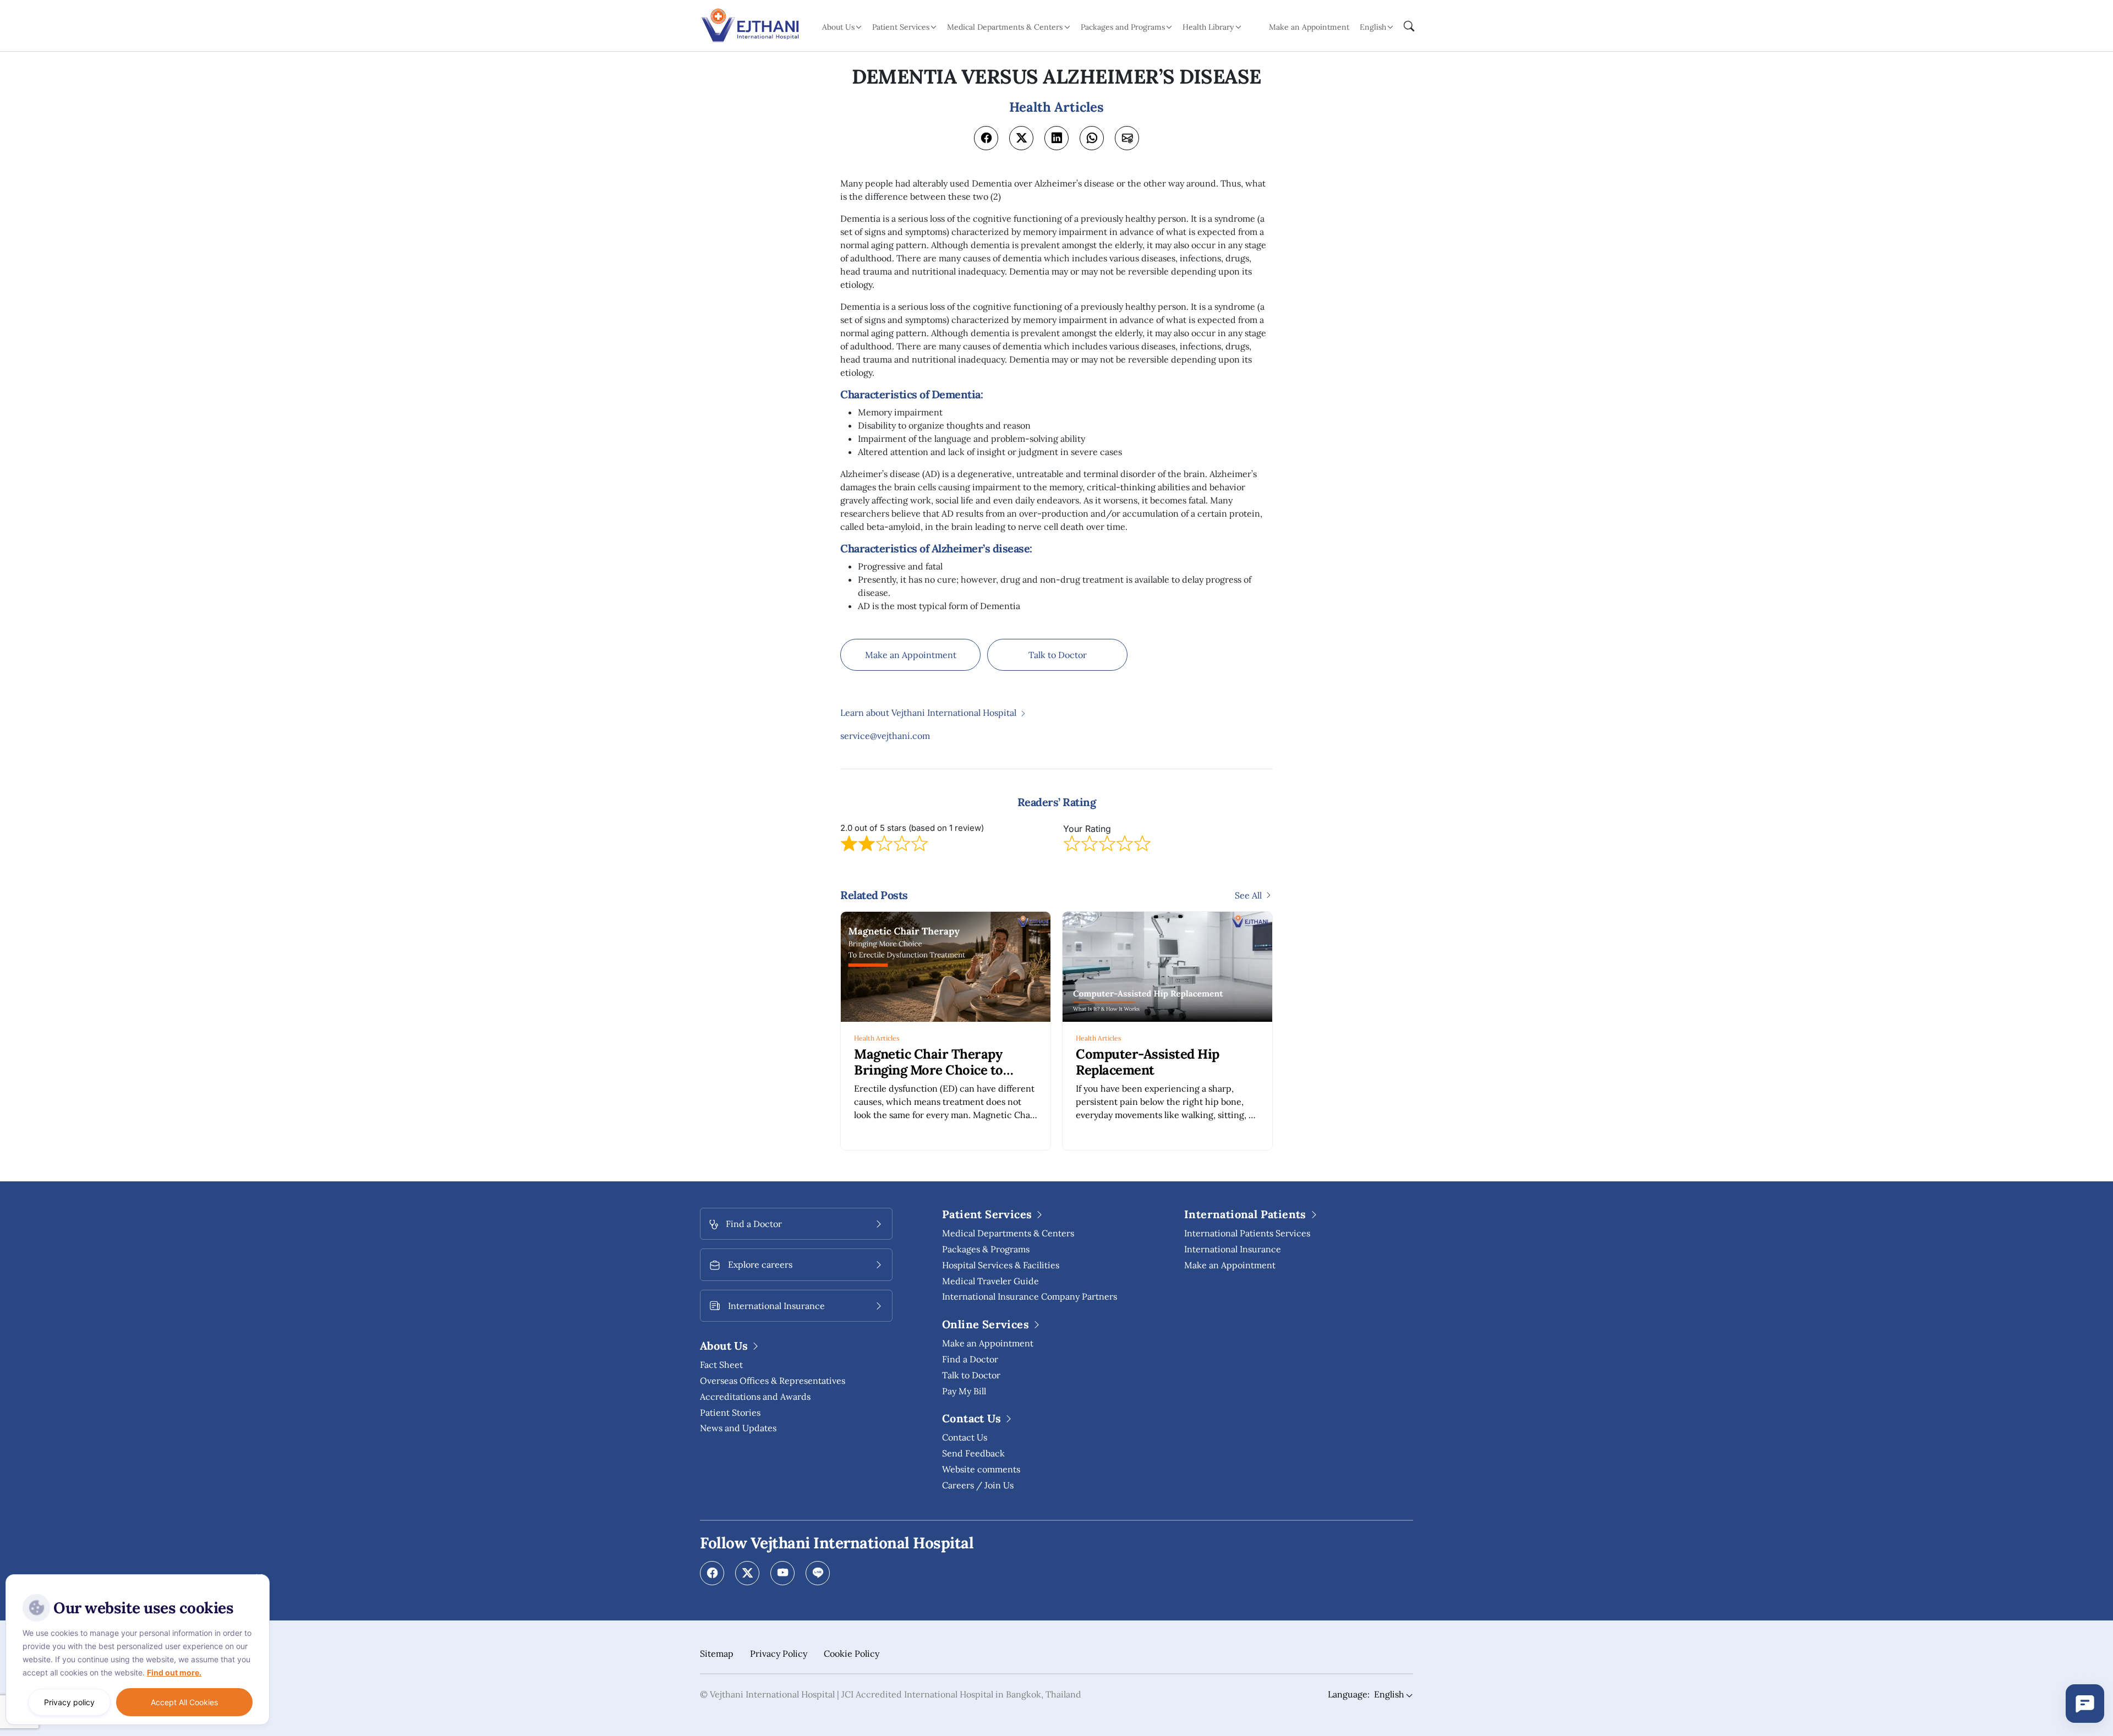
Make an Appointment (1309, 27)
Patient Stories (730, 1412)
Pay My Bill (964, 1391)
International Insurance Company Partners (1030, 1296)
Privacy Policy (779, 1653)
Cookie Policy (852, 1653)
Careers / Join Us (978, 1485)
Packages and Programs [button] (1123, 27)
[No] (259, 1577)
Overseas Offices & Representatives (773, 1381)
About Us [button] (838, 27)
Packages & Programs (986, 1249)
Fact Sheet (721, 1365)
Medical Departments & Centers (1008, 1233)
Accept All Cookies (184, 1702)
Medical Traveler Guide (990, 1281)
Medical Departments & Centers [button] (1005, 27)
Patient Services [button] (901, 27)
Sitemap (717, 1653)
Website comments (981, 1469)
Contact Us (965, 1437)
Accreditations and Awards (755, 1397)
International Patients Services (1247, 1233)
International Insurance (1233, 1249)
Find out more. (174, 1672)
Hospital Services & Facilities (1001, 1265)
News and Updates (738, 1428)
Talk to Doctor (1058, 655)
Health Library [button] (1208, 27)
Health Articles (877, 1038)
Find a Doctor (970, 1359)
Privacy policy (69, 1702)
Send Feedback (973, 1453)
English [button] (1373, 27)
